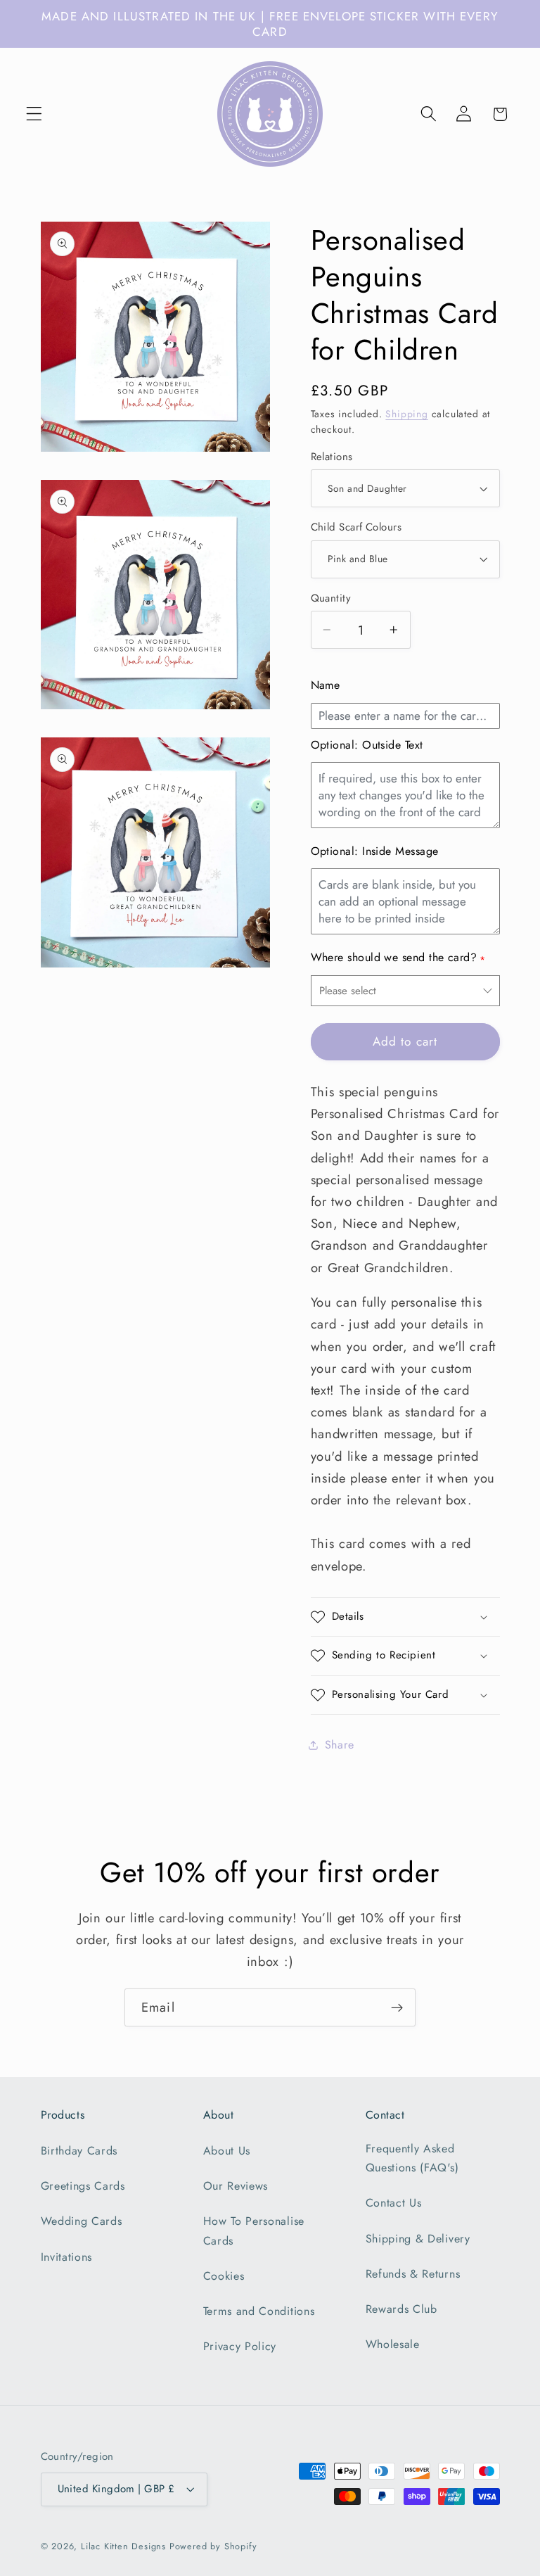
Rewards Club (401, 2309)
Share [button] (340, 1745)
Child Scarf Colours (356, 527)
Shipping (406, 414)
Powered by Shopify (213, 2546)
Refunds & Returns (413, 2274)
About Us (227, 2151)
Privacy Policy (240, 2346)
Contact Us (394, 2203)
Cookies (224, 2276)
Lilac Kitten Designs (123, 2546)
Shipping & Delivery (418, 2239)
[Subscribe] (397, 2007)
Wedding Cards (82, 2221)
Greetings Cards (83, 2186)
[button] (34, 114)
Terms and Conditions (259, 2311)
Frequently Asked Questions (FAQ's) (412, 2158)
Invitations (67, 2257)
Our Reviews (236, 2186)
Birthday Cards (79, 2151)
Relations (332, 457)
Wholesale (393, 2344)
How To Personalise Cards (254, 2231)
